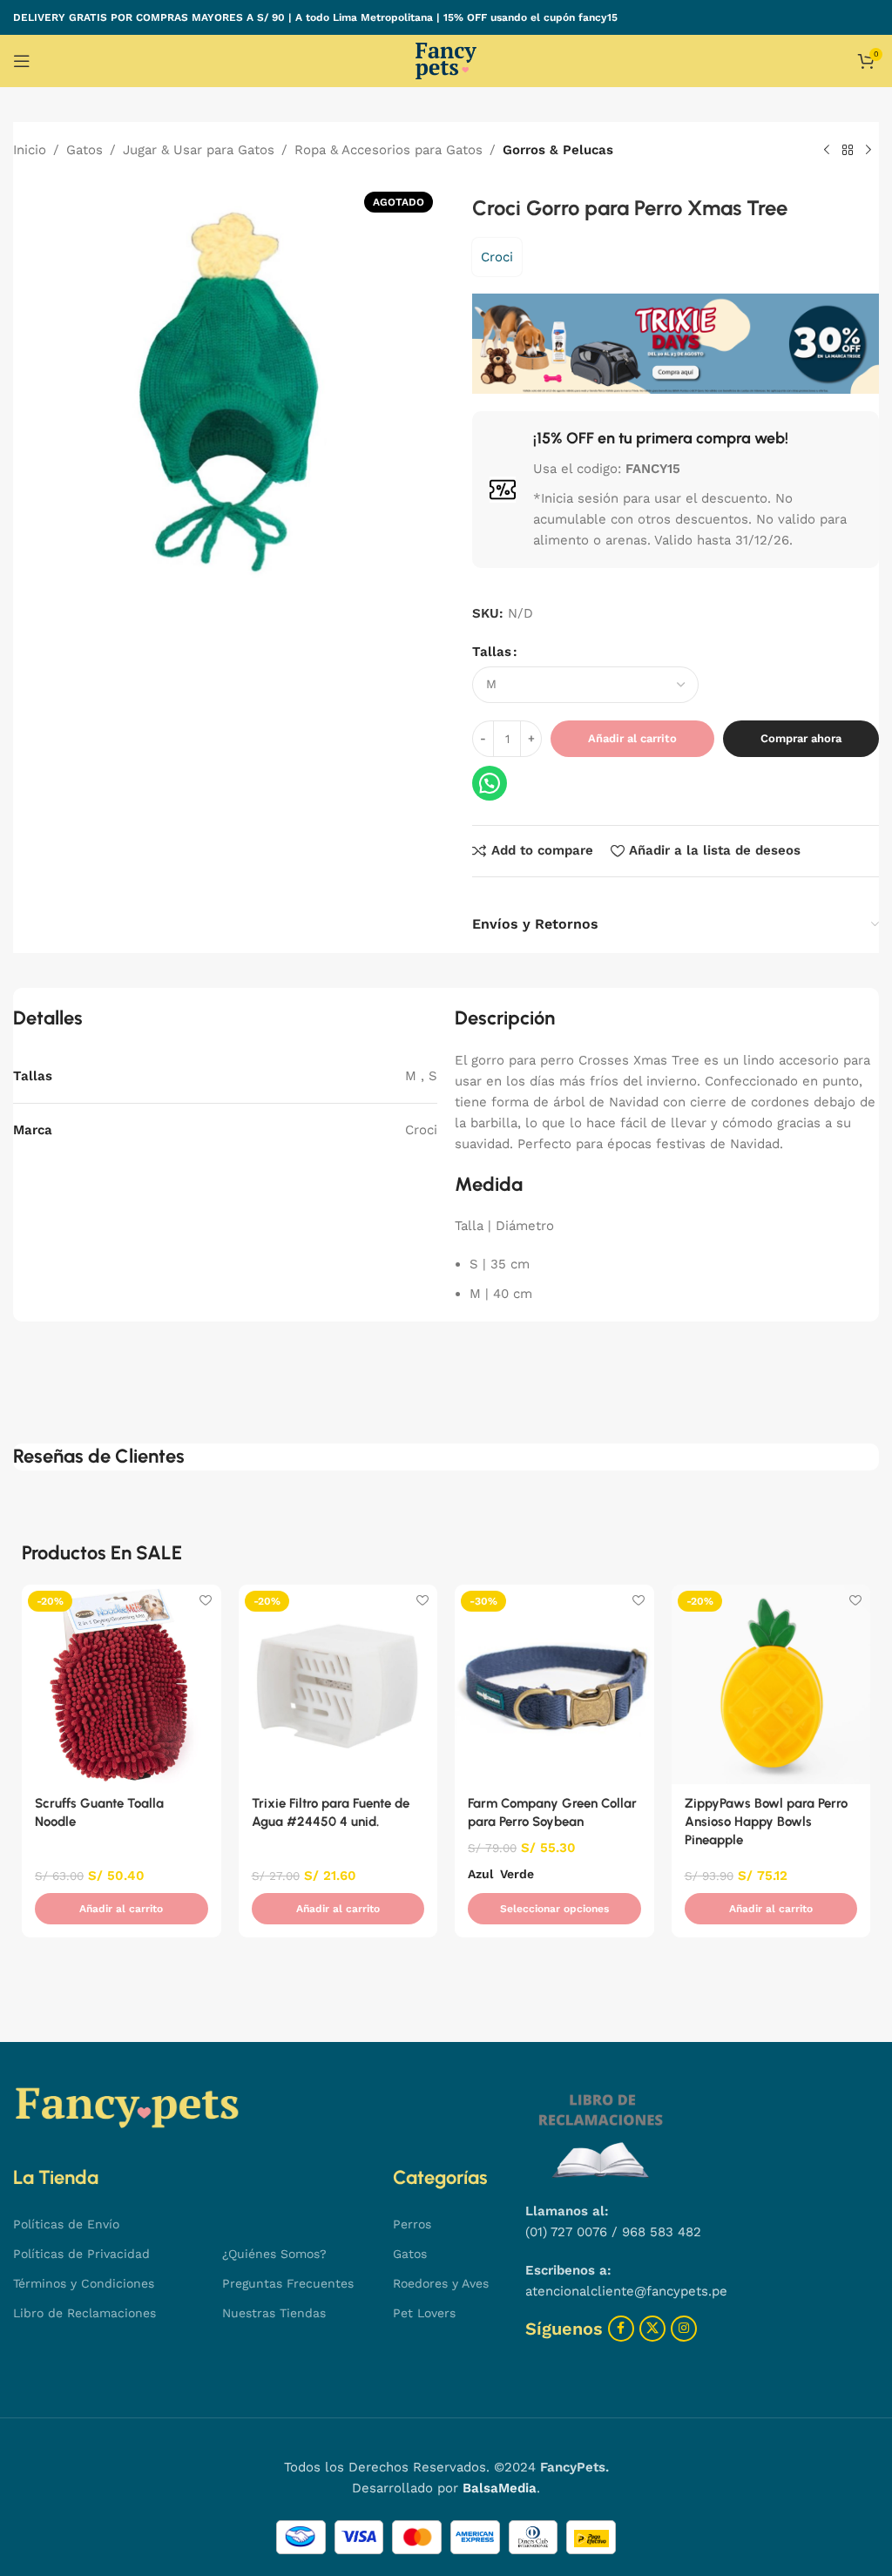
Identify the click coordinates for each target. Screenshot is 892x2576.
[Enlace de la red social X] (652, 2329)
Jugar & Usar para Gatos (199, 150)
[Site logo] (446, 60)
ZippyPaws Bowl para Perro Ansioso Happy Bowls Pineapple (766, 1822)
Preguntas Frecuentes (288, 2283)
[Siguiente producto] (868, 151)
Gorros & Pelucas (558, 150)
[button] (122, 1909)
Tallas (492, 652)
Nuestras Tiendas (274, 2313)
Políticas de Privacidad (81, 2254)
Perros (412, 2224)
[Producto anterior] (827, 151)
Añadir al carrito (632, 738)
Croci (497, 257)
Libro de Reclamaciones (84, 2313)
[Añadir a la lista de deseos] (206, 1600)
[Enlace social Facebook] (621, 2329)
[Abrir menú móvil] (22, 61)
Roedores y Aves (441, 2283)
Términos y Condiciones (84, 2283)
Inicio (30, 150)
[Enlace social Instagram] (684, 2329)
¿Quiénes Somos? (274, 2254)
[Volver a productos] (848, 151)
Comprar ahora (801, 738)
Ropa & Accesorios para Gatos (389, 150)
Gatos (84, 150)
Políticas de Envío (66, 2224)
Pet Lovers (424, 2313)
